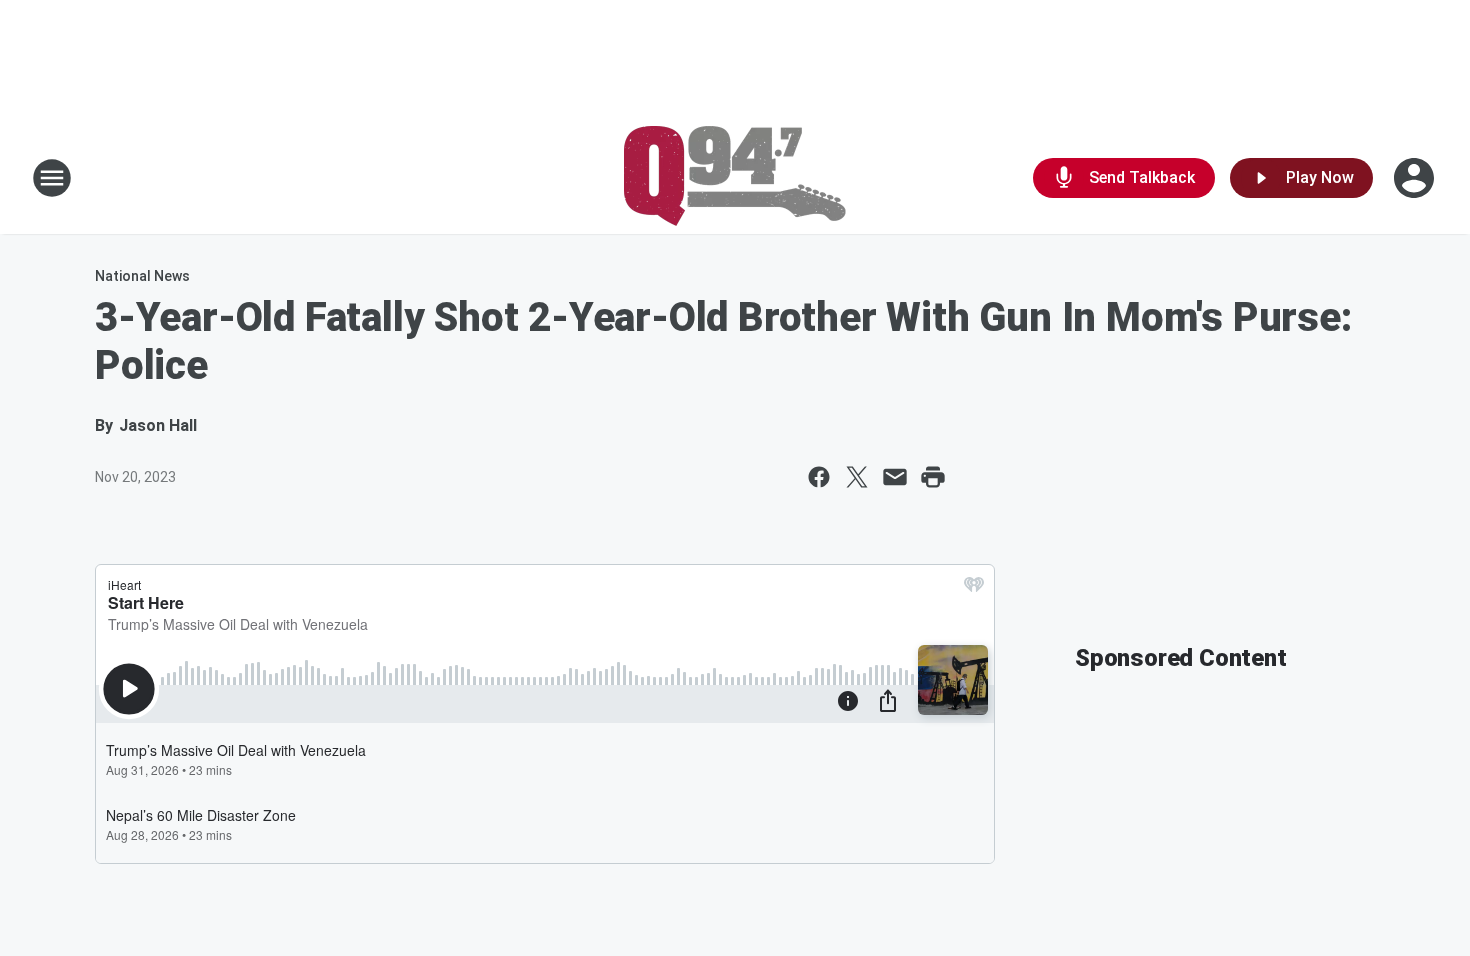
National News (142, 276)
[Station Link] (735, 178)
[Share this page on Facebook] (819, 477)
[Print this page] (933, 477)
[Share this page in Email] (895, 477)
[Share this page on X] (857, 477)
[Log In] (1416, 178)
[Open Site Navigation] (52, 178)
